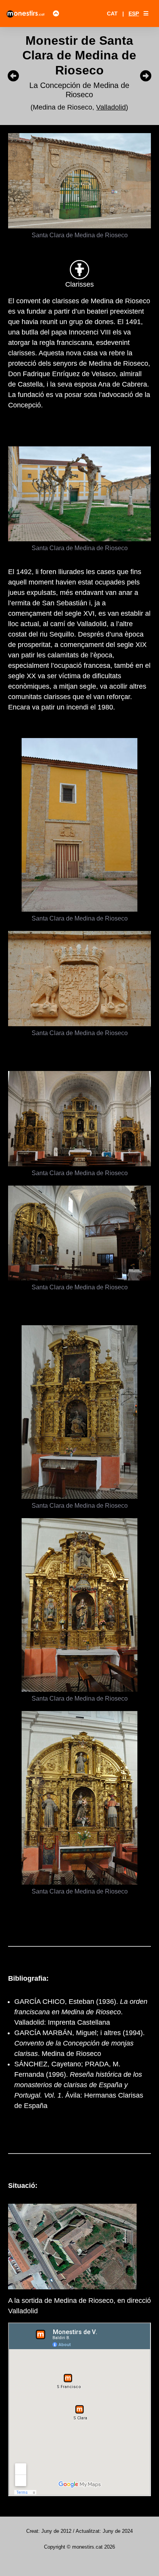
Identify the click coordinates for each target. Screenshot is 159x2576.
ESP (134, 14)
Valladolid (111, 107)
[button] (146, 14)
